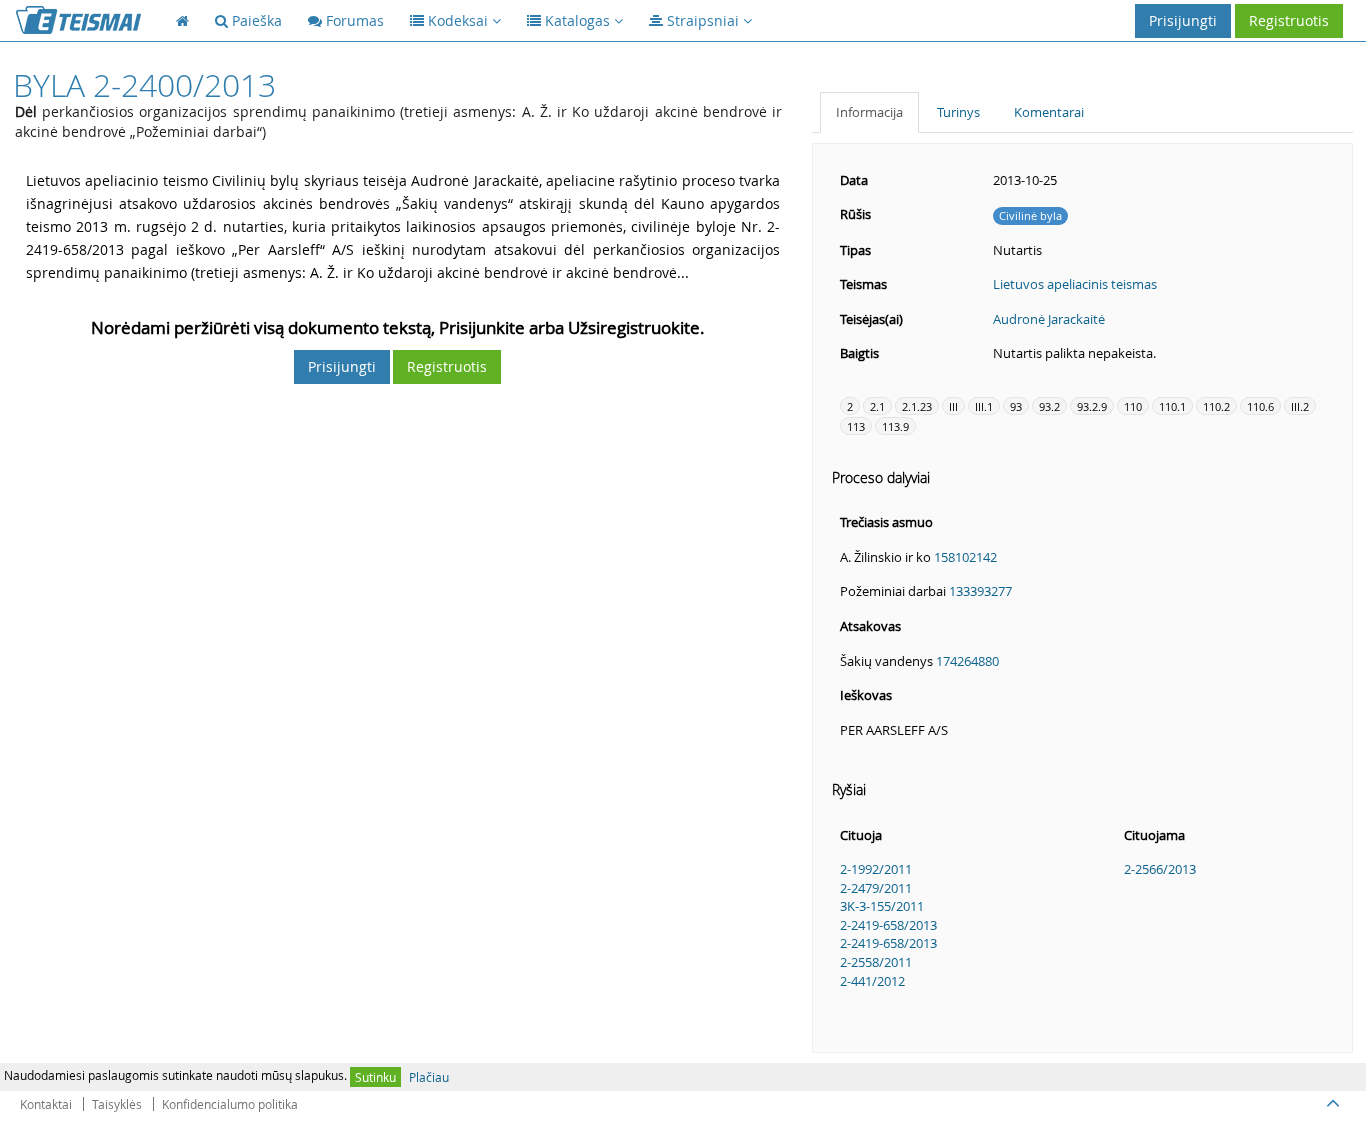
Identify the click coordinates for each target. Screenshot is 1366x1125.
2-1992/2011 (876, 869)
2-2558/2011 (876, 962)
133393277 (980, 591)
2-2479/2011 (876, 888)
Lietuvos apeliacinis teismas (1075, 284)
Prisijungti (1183, 20)
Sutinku (375, 1077)
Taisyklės (117, 1104)
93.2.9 (1092, 406)
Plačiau (429, 1077)
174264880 (967, 661)
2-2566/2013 (1160, 869)
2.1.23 (917, 406)
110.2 (1216, 406)
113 (856, 426)
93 (1016, 406)
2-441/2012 (872, 981)
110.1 (1172, 406)
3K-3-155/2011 (882, 906)
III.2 (1300, 406)
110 (1133, 406)
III (953, 406)
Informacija (869, 112)
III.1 (984, 406)
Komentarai (1049, 112)
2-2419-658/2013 (888, 925)
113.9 (895, 426)
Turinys (958, 112)
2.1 (877, 406)
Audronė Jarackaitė (1049, 319)
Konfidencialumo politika (230, 1104)
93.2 (1049, 406)
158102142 (965, 557)
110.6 (1260, 406)
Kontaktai (46, 1104)
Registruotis (1289, 20)
